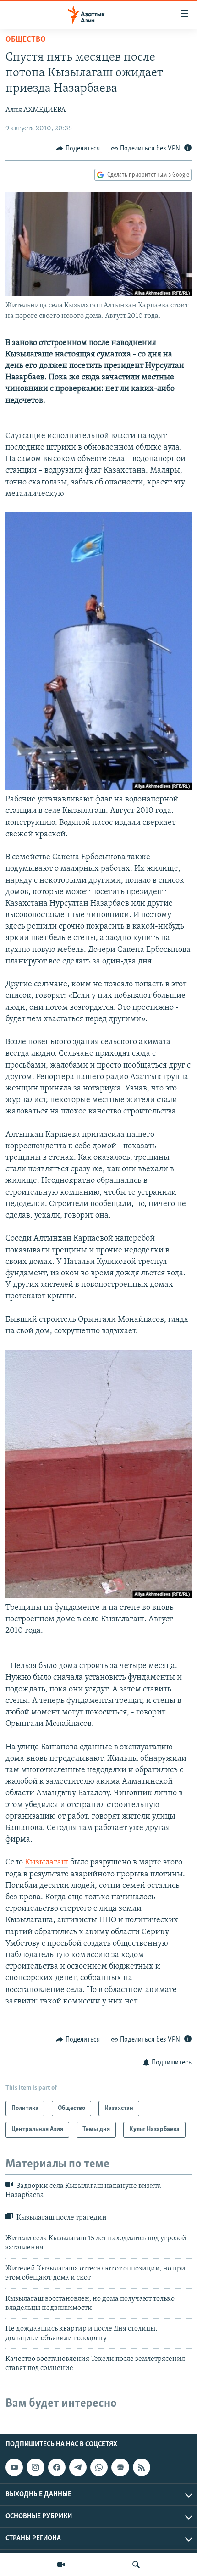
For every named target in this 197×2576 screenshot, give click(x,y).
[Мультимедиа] (61, 2565)
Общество (26, 40)
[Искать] (136, 2565)
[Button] (78, 149)
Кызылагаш (47, 1863)
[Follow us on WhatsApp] (99, 2467)
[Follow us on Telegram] (78, 2467)
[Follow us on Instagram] (35, 2467)
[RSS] (142, 2467)
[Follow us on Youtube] (14, 2467)
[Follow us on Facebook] (57, 2467)
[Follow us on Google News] (120, 2467)
